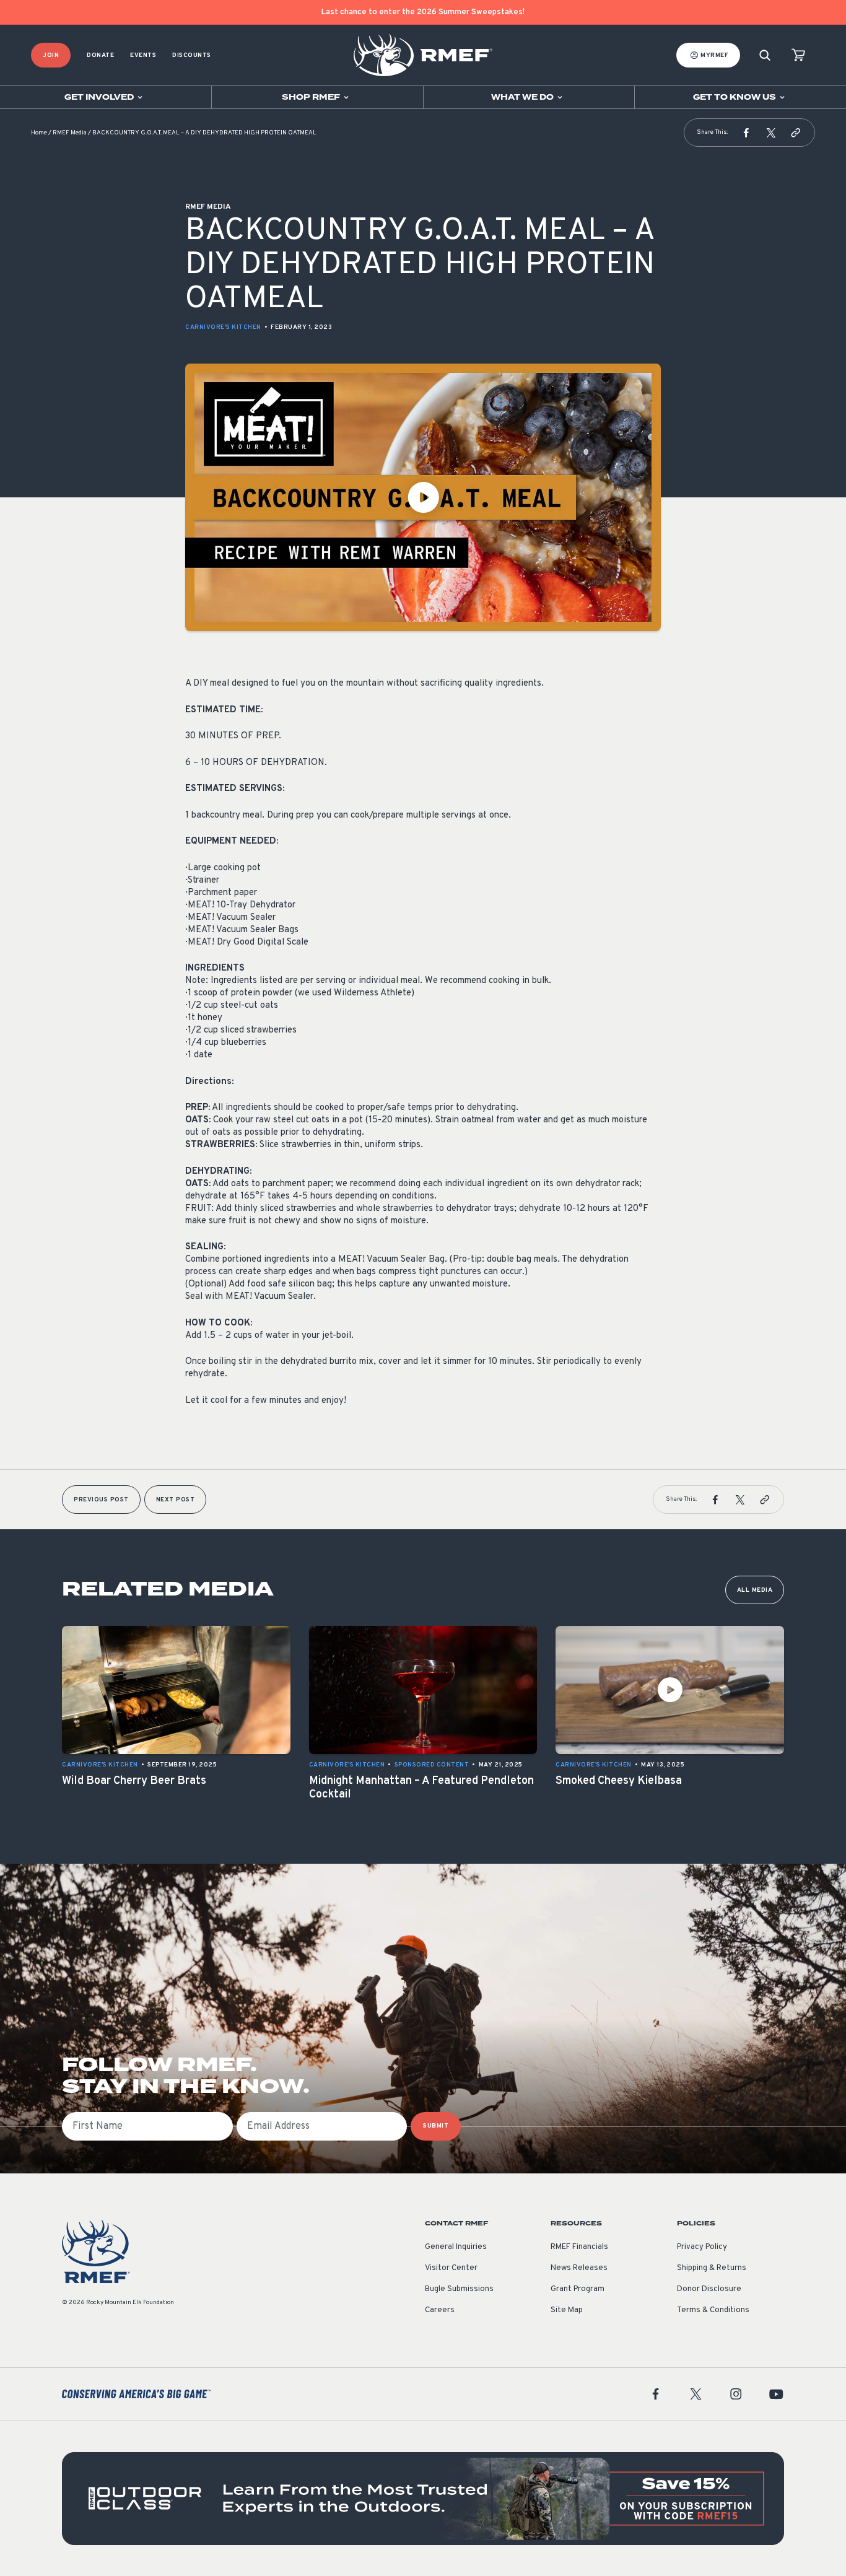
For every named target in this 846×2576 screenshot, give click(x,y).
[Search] (765, 55)
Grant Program (578, 2289)
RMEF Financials (579, 2247)
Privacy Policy (702, 2247)
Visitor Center (451, 2268)
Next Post (176, 1500)
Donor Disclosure (709, 2289)
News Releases (579, 2268)
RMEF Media (70, 133)
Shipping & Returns (712, 2268)
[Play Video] (423, 497)
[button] (746, 133)
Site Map (567, 2310)
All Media (755, 1590)
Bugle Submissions (459, 2289)
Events (143, 55)
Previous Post (101, 1500)
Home (39, 133)
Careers (440, 2310)
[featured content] (423, 2499)
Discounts (192, 55)
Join (51, 55)
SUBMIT (436, 2126)
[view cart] (798, 55)
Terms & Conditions (713, 2310)
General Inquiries (456, 2247)
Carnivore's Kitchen (223, 327)
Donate (100, 55)
